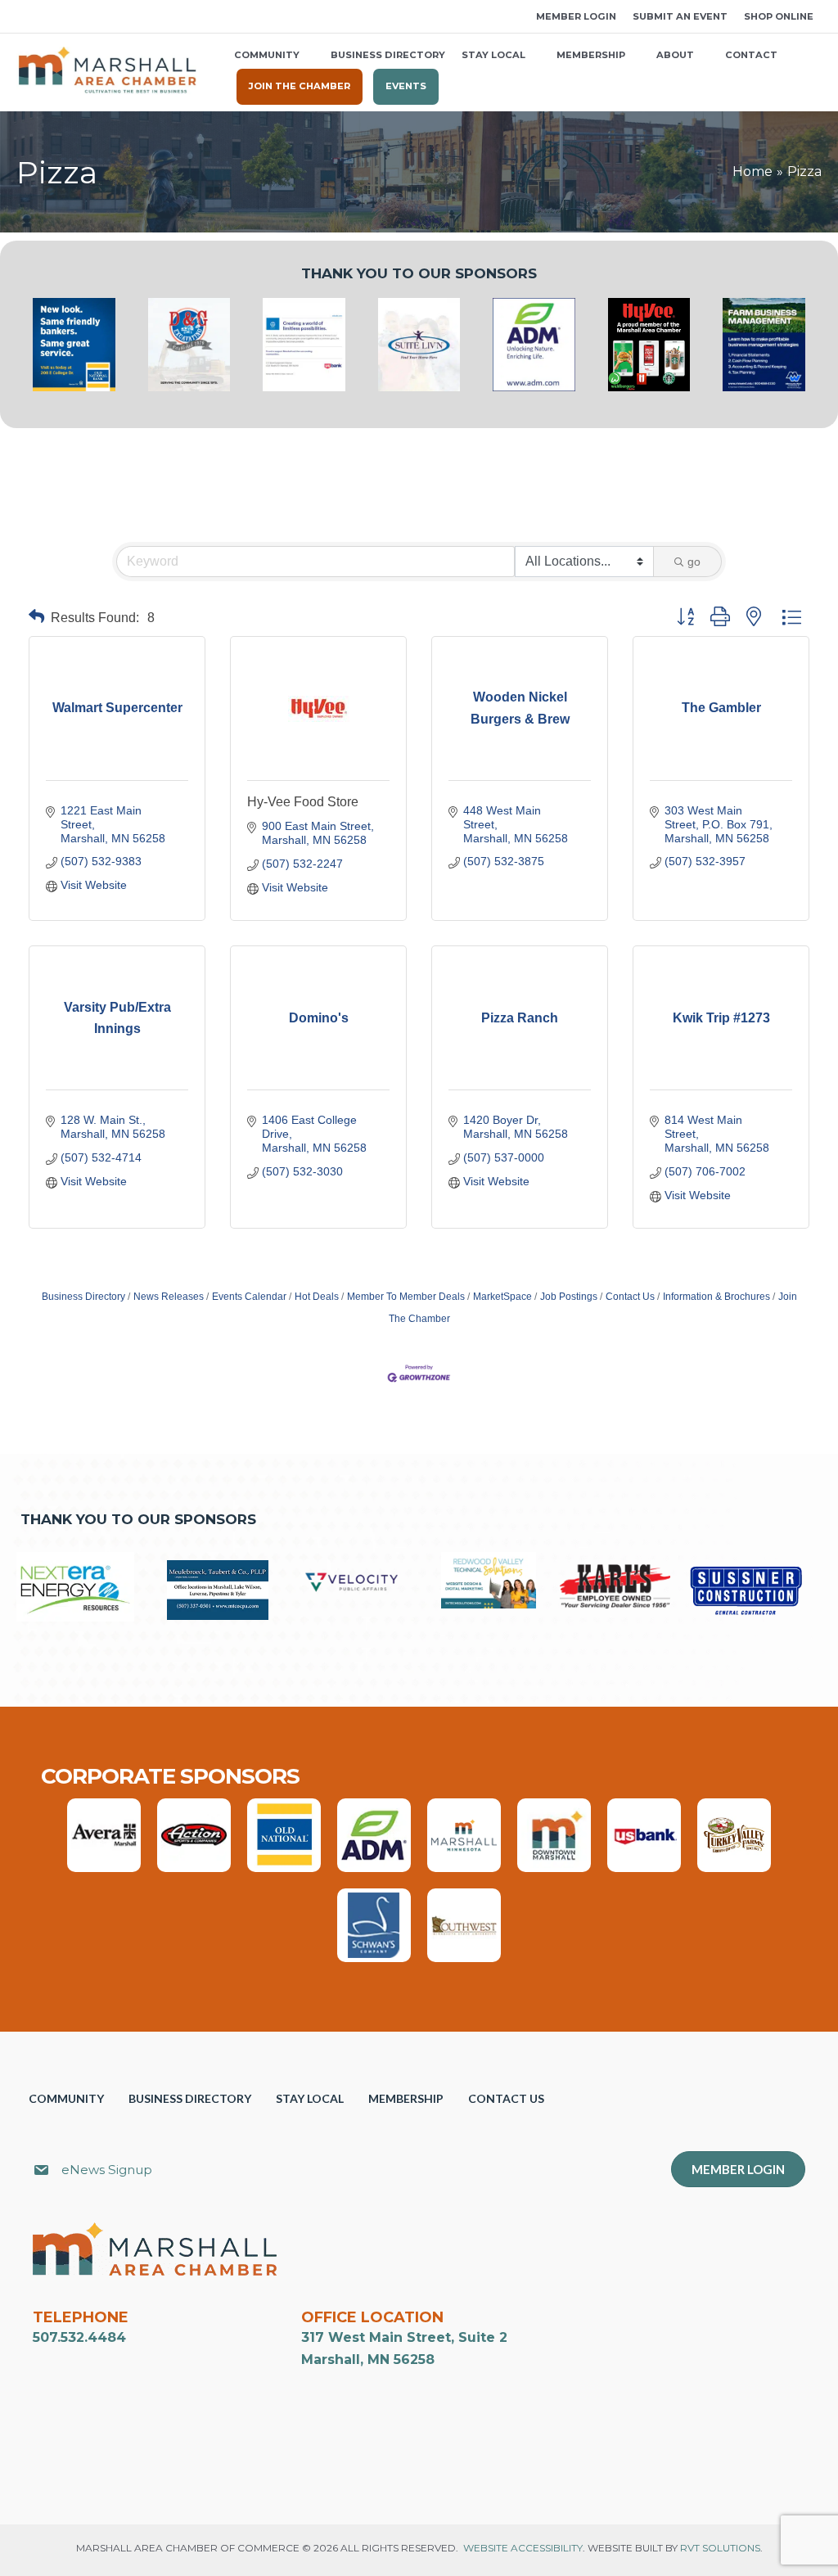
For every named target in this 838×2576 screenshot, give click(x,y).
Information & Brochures (716, 1297)
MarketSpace (502, 1297)
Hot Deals (317, 1297)
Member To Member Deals (406, 1297)
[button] (22, 17)
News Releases (169, 1297)
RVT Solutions (720, 2548)
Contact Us (630, 1297)
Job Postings (569, 1297)
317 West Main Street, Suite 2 (404, 2337)
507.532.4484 (79, 2337)
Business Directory (83, 1297)
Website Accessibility (523, 2548)
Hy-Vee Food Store (303, 802)
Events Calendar (249, 1297)
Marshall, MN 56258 (368, 2359)
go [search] (694, 562)
